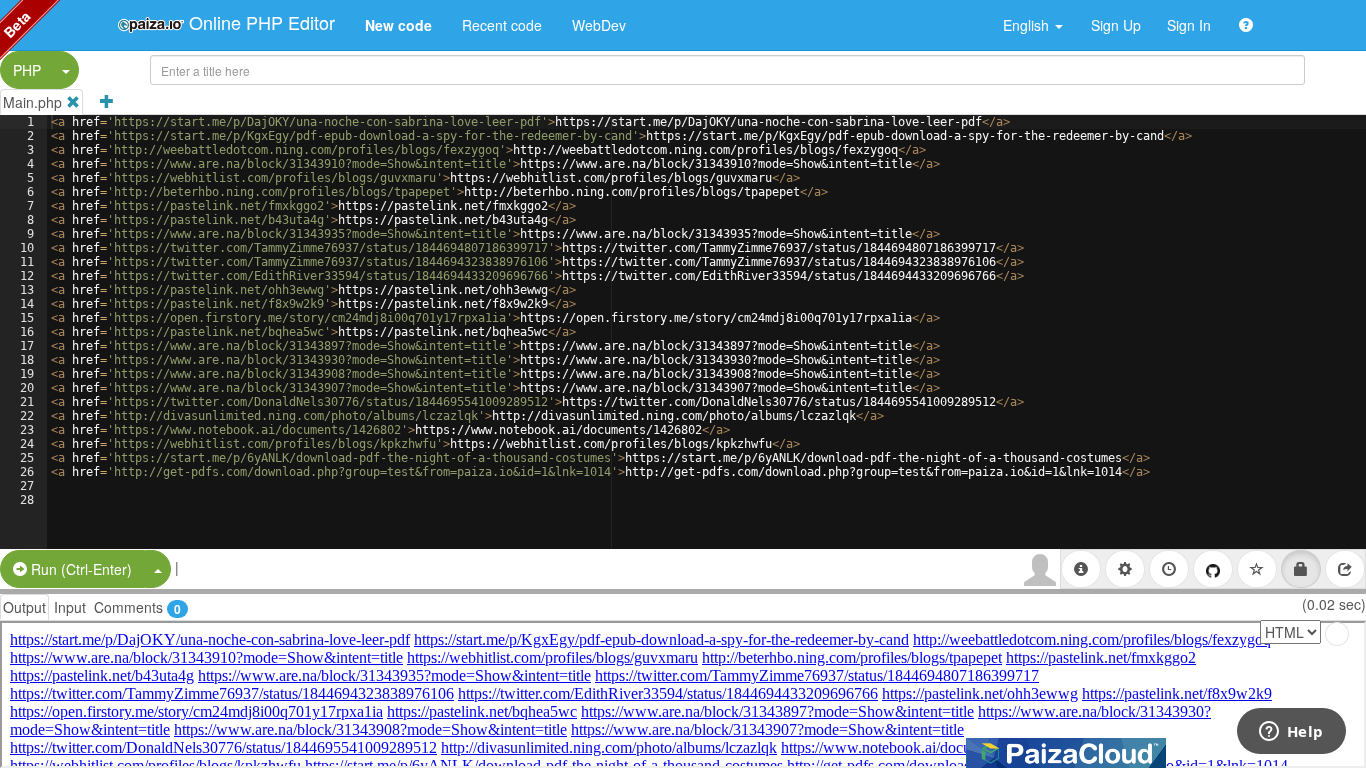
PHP (27, 70)
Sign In (1189, 25)
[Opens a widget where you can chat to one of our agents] (1291, 733)
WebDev (599, 25)
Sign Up (1116, 25)
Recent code (502, 25)
